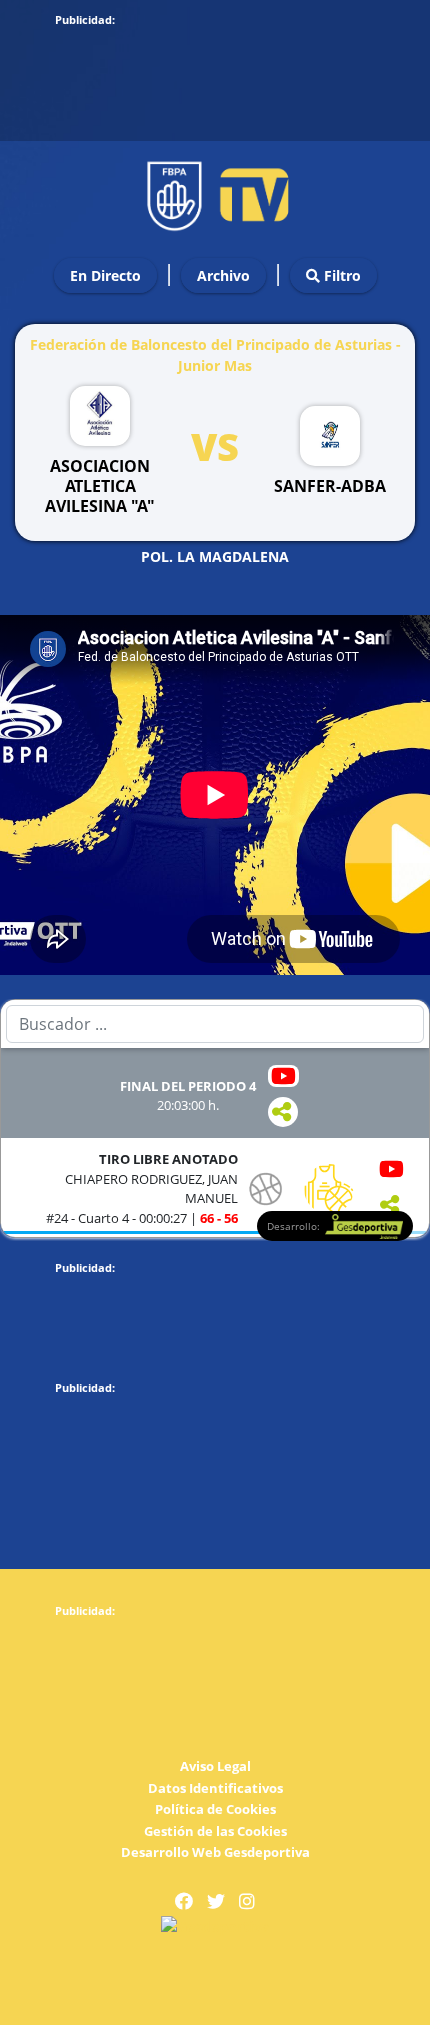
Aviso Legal (215, 1766)
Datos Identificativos (215, 1788)
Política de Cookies (215, 1809)
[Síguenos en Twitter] (216, 1901)
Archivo (223, 275)
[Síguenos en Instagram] (247, 1901)
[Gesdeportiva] (215, 1925)
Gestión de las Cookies (215, 1831)
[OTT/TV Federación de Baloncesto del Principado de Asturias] (215, 190)
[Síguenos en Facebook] (184, 1901)
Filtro (340, 275)
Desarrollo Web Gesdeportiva (215, 1852)
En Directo (105, 275)
